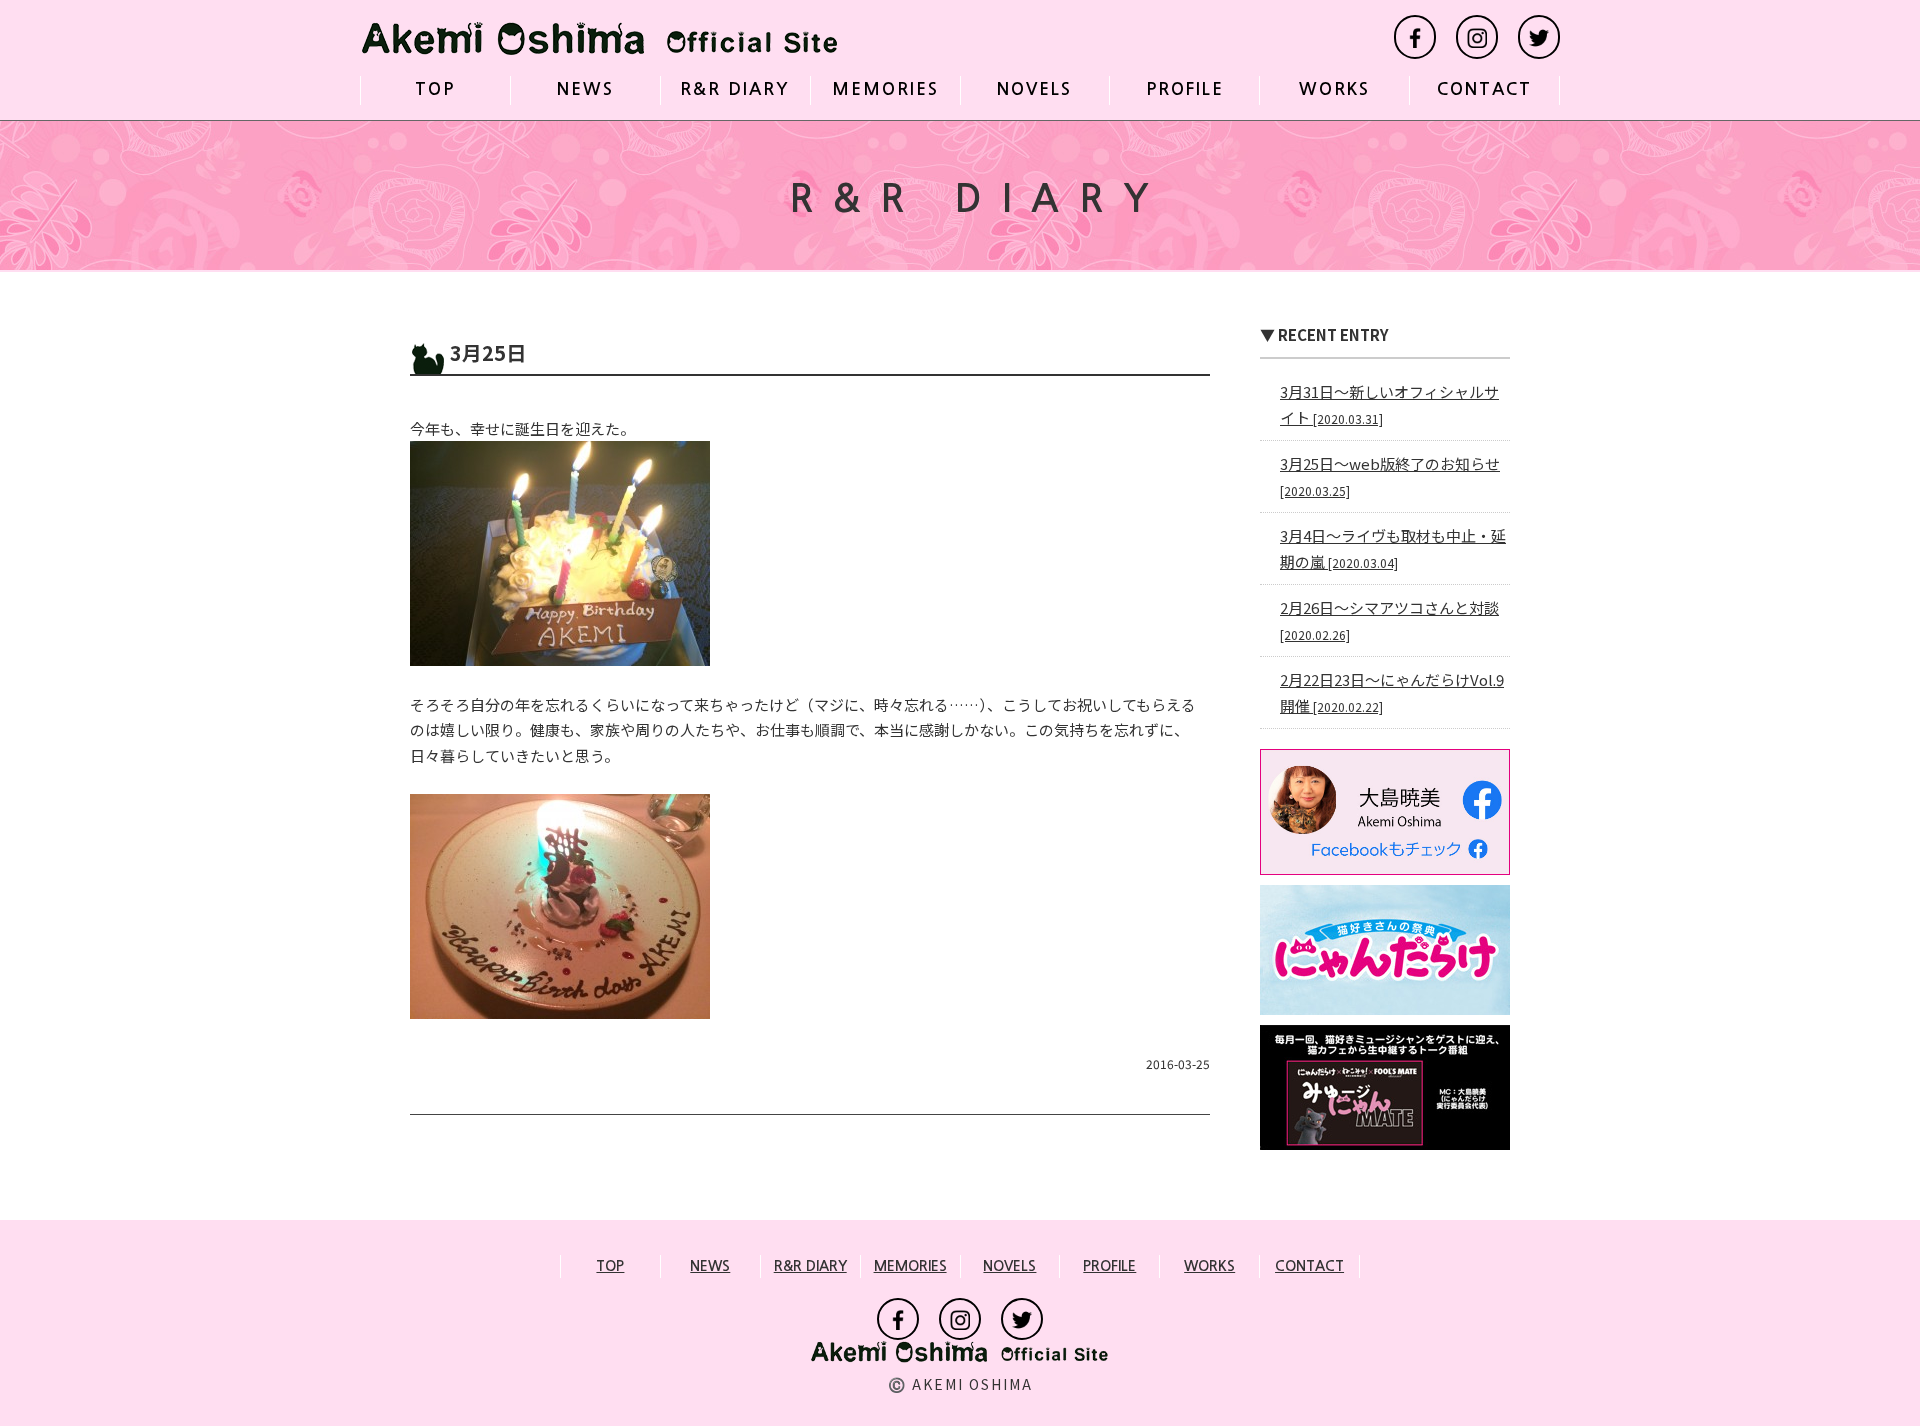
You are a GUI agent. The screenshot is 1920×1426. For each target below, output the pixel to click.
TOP (435, 89)
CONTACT (1484, 89)
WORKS (1334, 89)
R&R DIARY (735, 89)
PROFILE (1185, 89)
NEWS (585, 89)
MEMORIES (885, 89)
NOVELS (1034, 89)
